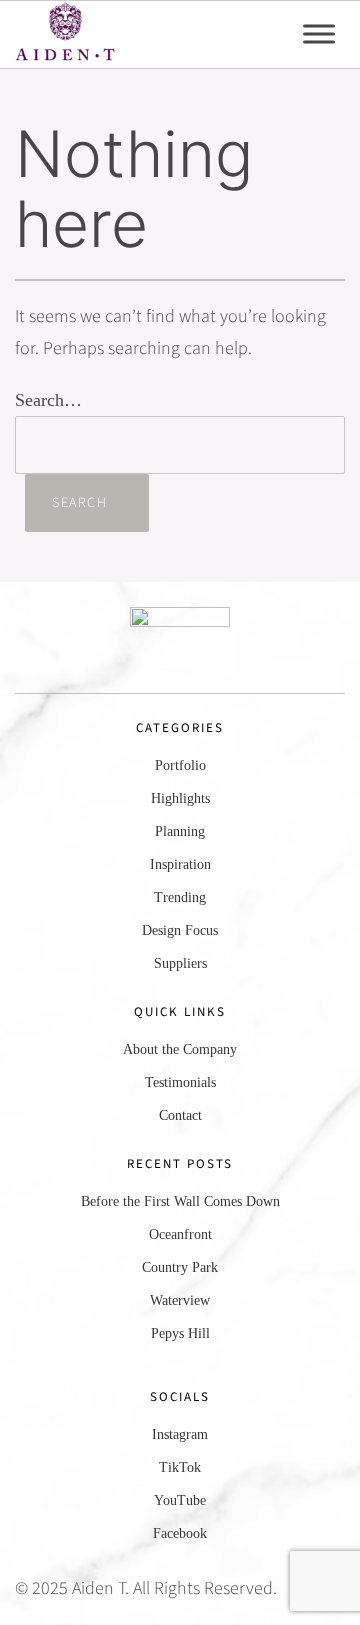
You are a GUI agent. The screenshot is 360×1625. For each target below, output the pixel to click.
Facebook (180, 1533)
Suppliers (180, 963)
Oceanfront (180, 1234)
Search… (48, 400)
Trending (180, 897)
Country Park (180, 1267)
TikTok (180, 1467)
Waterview (180, 1300)
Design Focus (180, 930)
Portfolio (180, 765)
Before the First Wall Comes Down (180, 1201)
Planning (180, 831)
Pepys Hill (180, 1333)
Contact (180, 1115)
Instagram (180, 1434)
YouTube (180, 1500)
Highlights (180, 798)
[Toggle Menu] (319, 34)
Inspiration (180, 864)
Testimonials (180, 1082)
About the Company (180, 1049)
